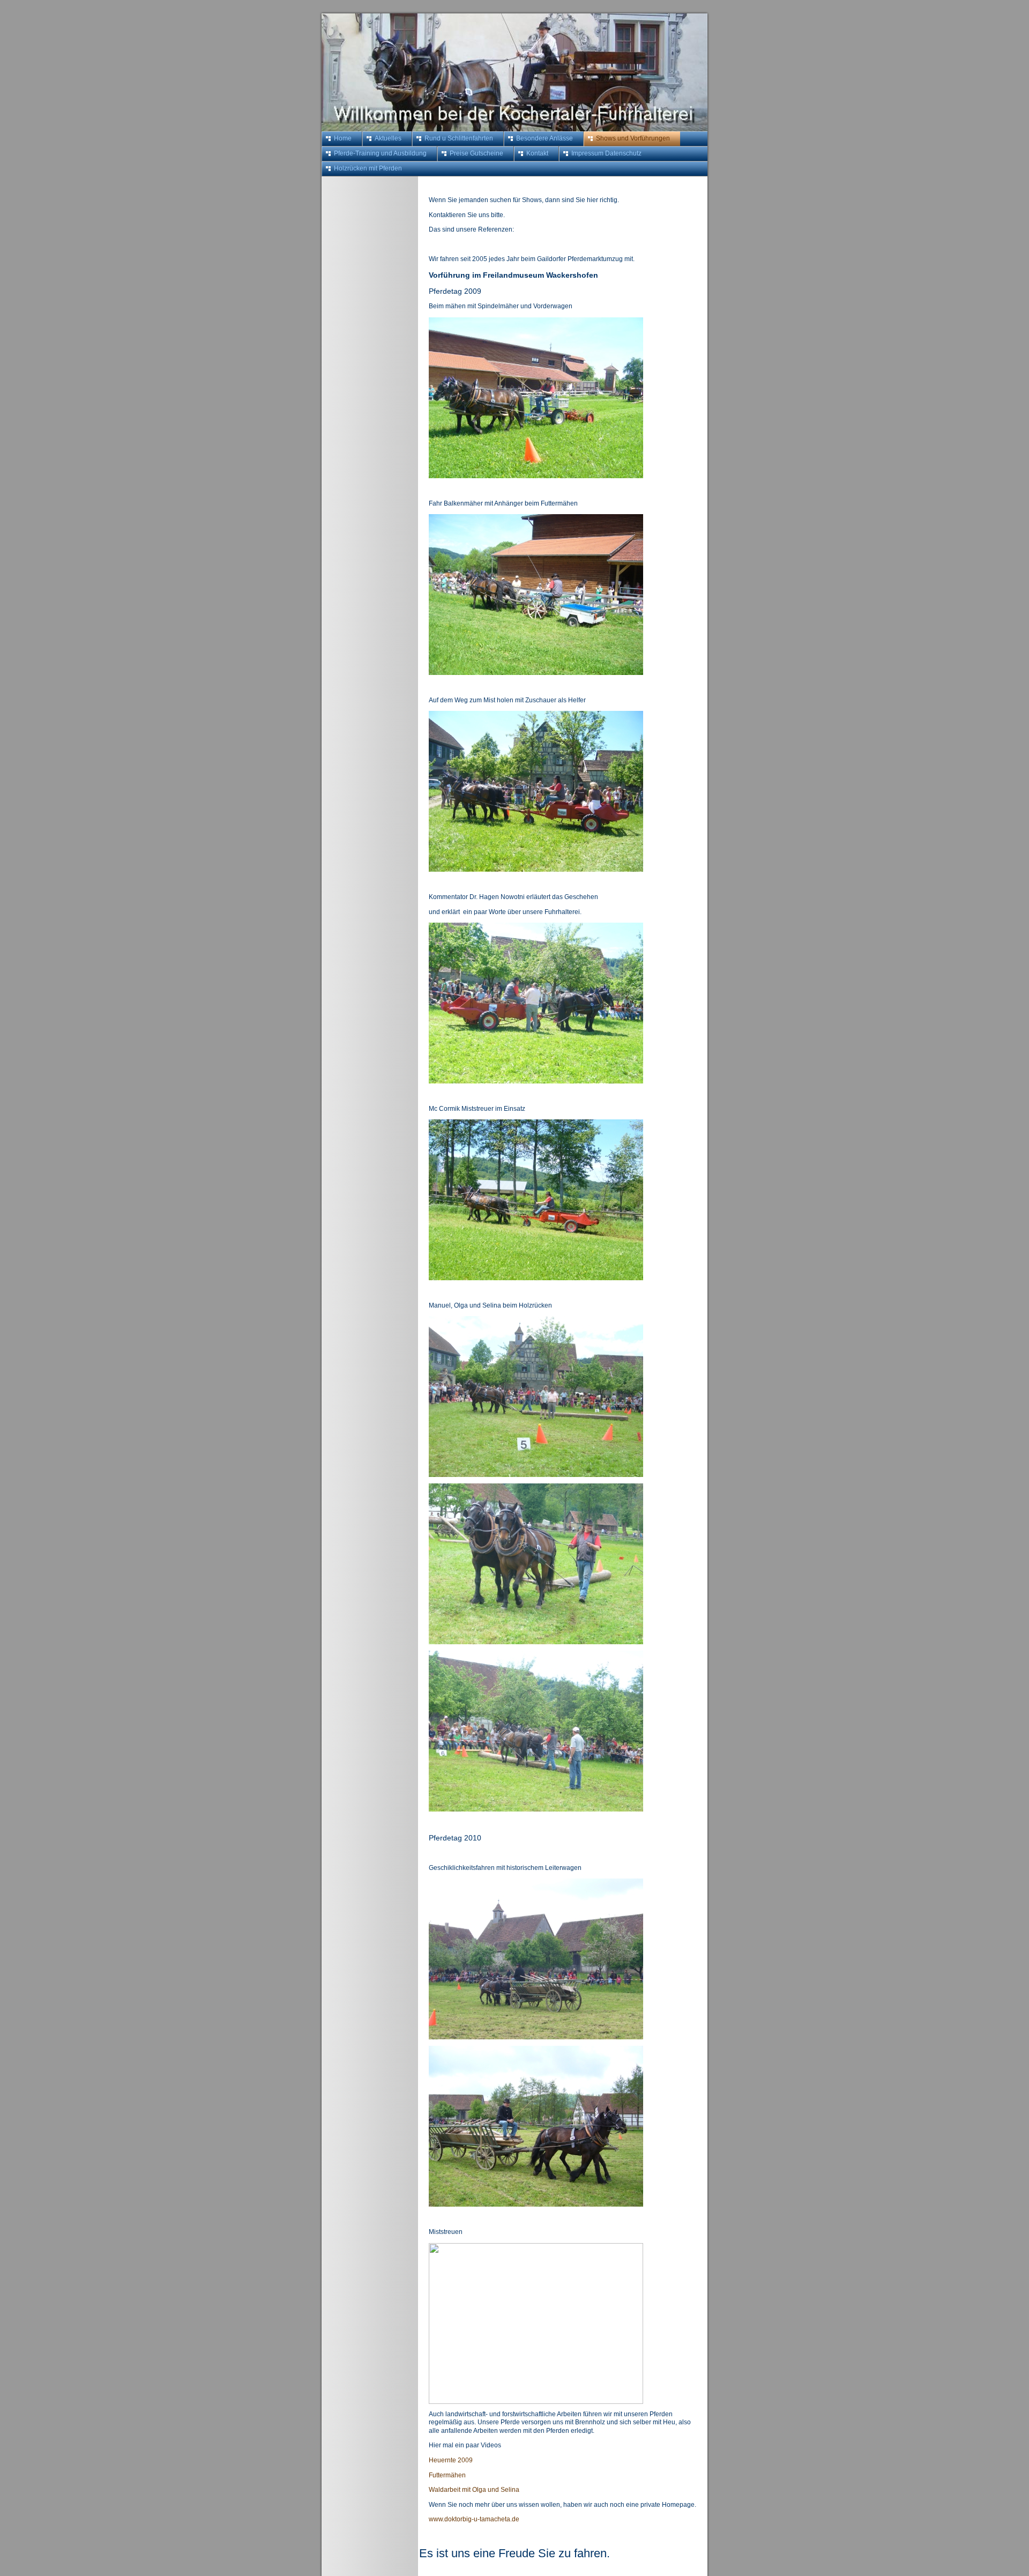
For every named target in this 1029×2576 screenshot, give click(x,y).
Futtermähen (447, 2475)
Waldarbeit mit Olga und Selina (474, 2490)
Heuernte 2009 (451, 2460)
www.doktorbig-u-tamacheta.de (474, 2519)
